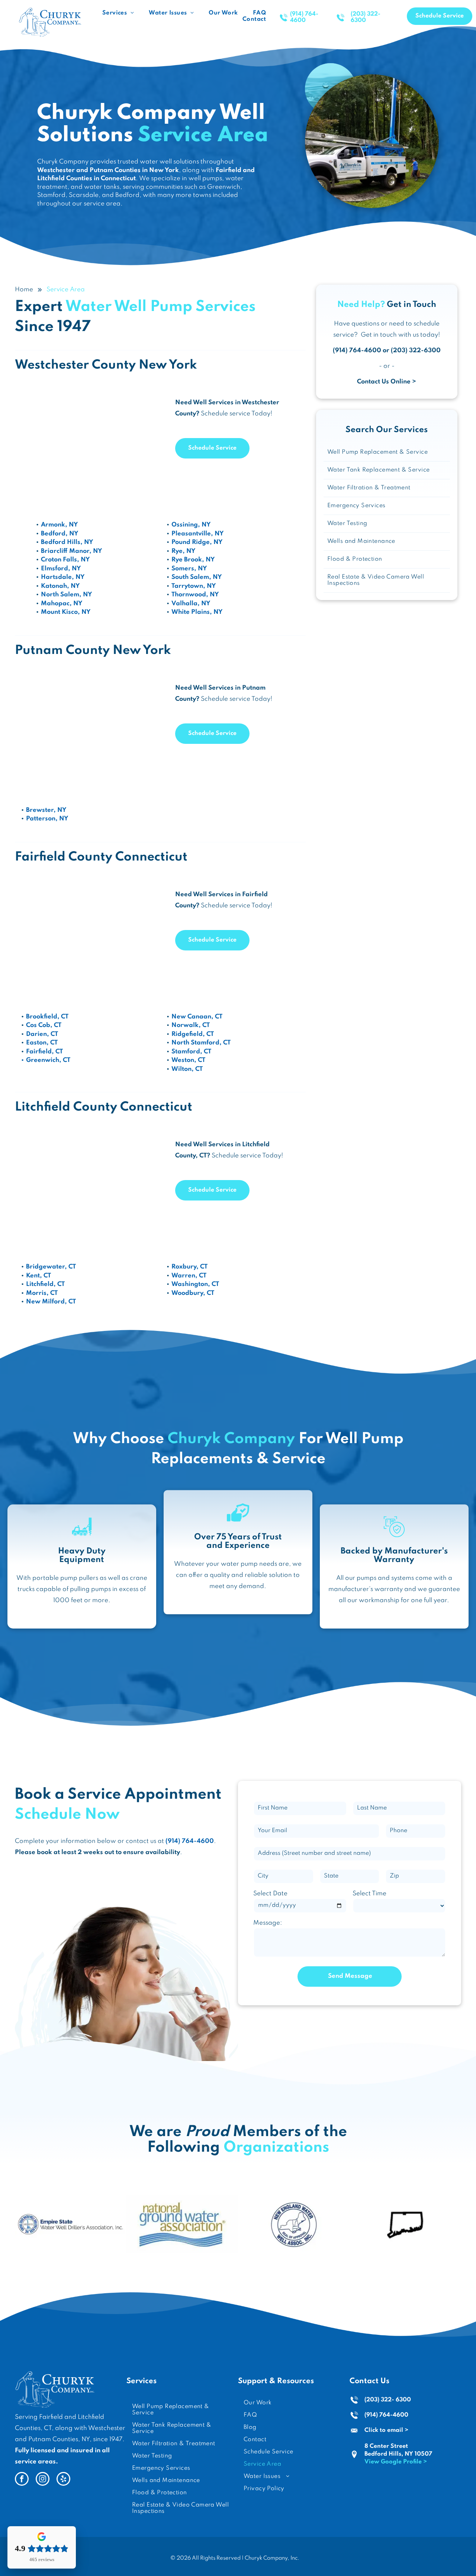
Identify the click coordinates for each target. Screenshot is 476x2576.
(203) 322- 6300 (388, 2400)
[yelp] (63, 2480)
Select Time (369, 1894)
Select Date (270, 1894)
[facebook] (22, 2480)
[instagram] (43, 2480)
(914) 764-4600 (386, 2415)
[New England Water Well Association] (294, 2224)
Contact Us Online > (387, 382)
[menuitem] (118, 13)
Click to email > (386, 2430)
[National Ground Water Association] (182, 2224)
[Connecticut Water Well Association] (405, 2224)
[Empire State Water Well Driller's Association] (71, 2224)
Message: (268, 1923)
